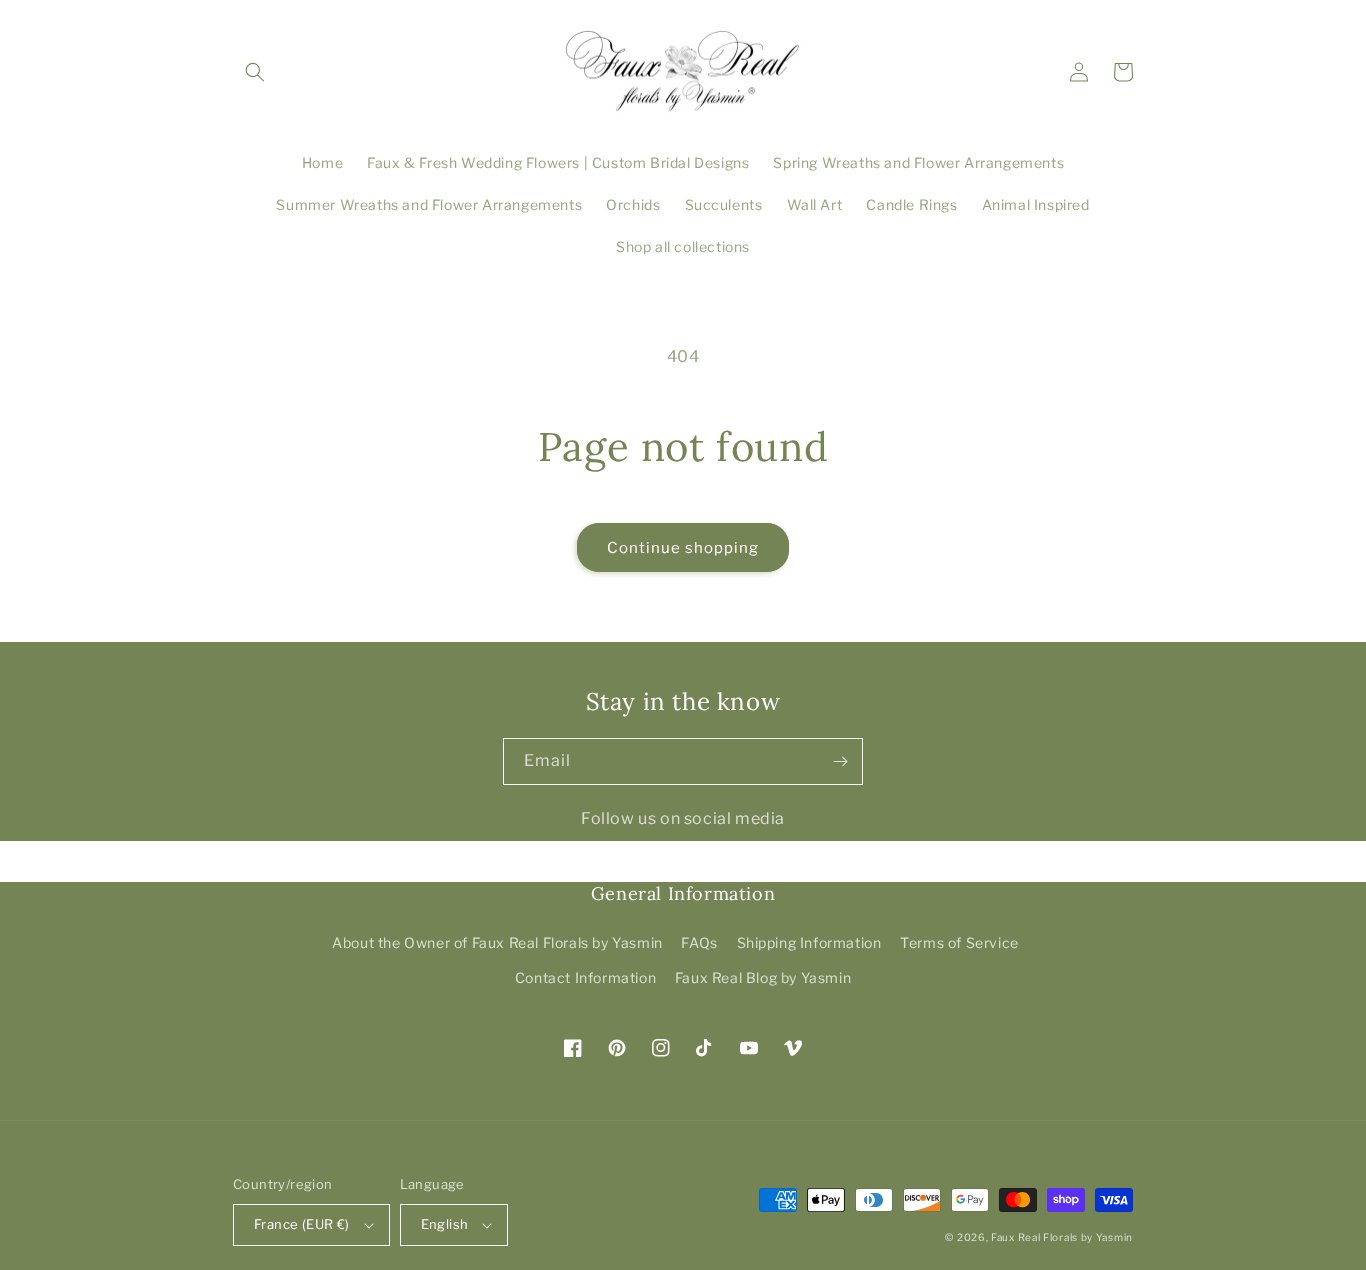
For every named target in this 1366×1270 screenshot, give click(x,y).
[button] (255, 72)
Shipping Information (809, 942)
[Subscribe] (840, 761)
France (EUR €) (302, 1224)
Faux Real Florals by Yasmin (1062, 1237)
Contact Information (585, 977)
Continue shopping (683, 548)
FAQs (699, 942)
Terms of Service (959, 942)
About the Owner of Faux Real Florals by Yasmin (497, 942)
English (445, 1224)
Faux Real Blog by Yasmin (763, 977)
